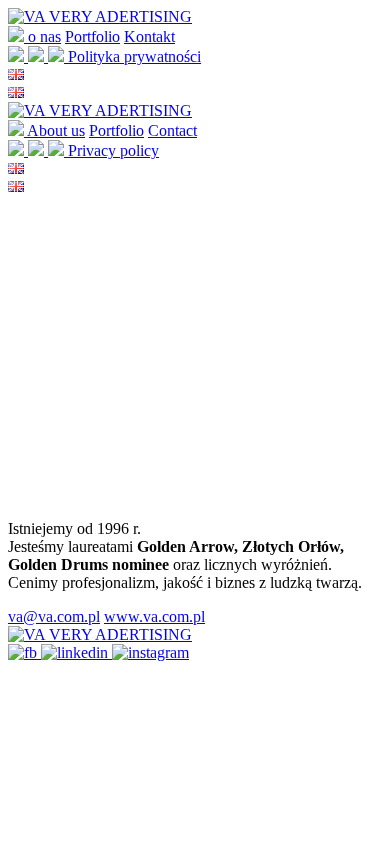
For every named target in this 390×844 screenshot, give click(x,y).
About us (56, 130)
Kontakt (149, 36)
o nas (44, 36)
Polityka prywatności (134, 56)
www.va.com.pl (154, 616)
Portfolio (92, 36)
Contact (172, 130)
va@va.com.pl (54, 616)
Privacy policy (113, 150)
